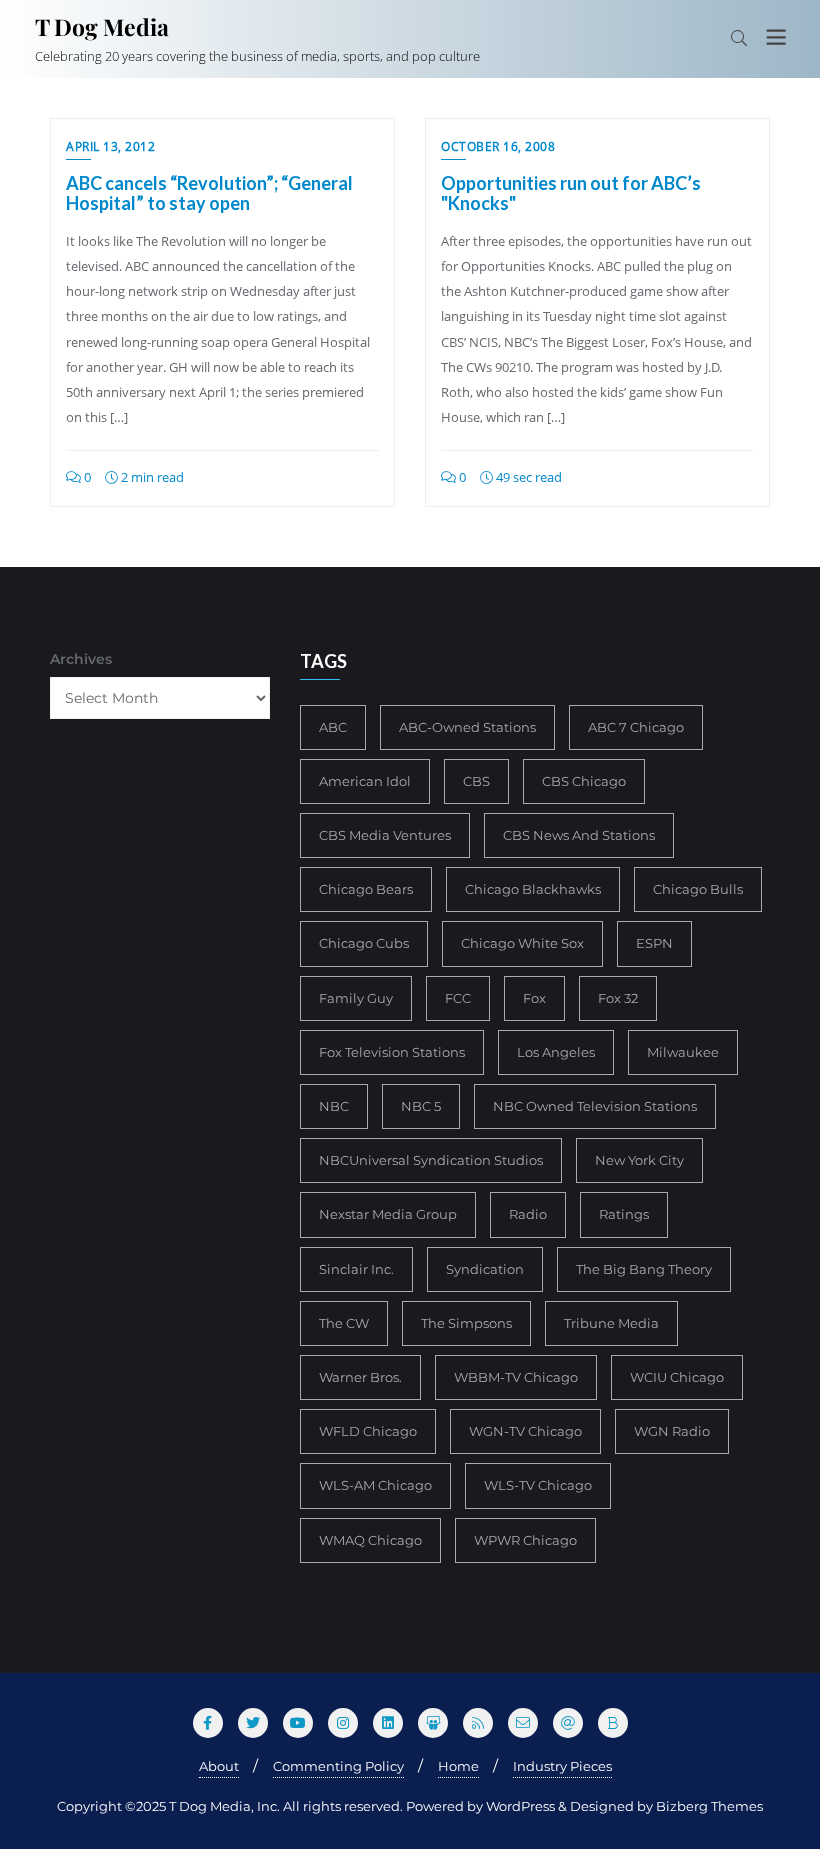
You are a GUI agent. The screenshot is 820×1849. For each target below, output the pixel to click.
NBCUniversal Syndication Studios (431, 1160)
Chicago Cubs (364, 943)
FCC (458, 998)
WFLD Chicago (368, 1431)
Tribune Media (611, 1323)
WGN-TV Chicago (525, 1431)
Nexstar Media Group (388, 1214)
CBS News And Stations (579, 835)
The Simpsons (466, 1323)
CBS (476, 781)
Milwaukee (683, 1052)
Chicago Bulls (698, 889)
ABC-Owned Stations (467, 727)
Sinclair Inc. (356, 1269)
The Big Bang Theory (644, 1269)
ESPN (654, 943)
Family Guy (356, 998)
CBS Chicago (584, 781)
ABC (333, 727)
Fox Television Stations (392, 1052)
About (219, 1766)
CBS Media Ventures (385, 835)
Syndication (485, 1269)
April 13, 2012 (110, 146)
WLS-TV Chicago (538, 1485)
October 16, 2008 (498, 146)
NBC (334, 1106)
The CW (344, 1323)
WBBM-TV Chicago (516, 1377)
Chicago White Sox (522, 943)
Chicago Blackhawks (533, 889)
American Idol (365, 781)
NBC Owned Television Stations (595, 1106)
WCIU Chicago (677, 1377)
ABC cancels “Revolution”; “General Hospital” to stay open (209, 193)
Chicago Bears (366, 889)
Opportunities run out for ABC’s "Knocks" (571, 193)
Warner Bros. (360, 1377)
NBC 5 (421, 1106)
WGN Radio (672, 1431)
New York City (639, 1160)
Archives (81, 659)
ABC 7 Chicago (636, 727)
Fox (534, 998)
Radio (528, 1214)
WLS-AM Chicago (375, 1485)
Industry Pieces (562, 1766)
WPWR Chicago (525, 1540)
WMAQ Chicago (370, 1540)
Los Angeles (556, 1052)
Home (458, 1766)
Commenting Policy (338, 1766)
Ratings (624, 1214)
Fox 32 (618, 998)
